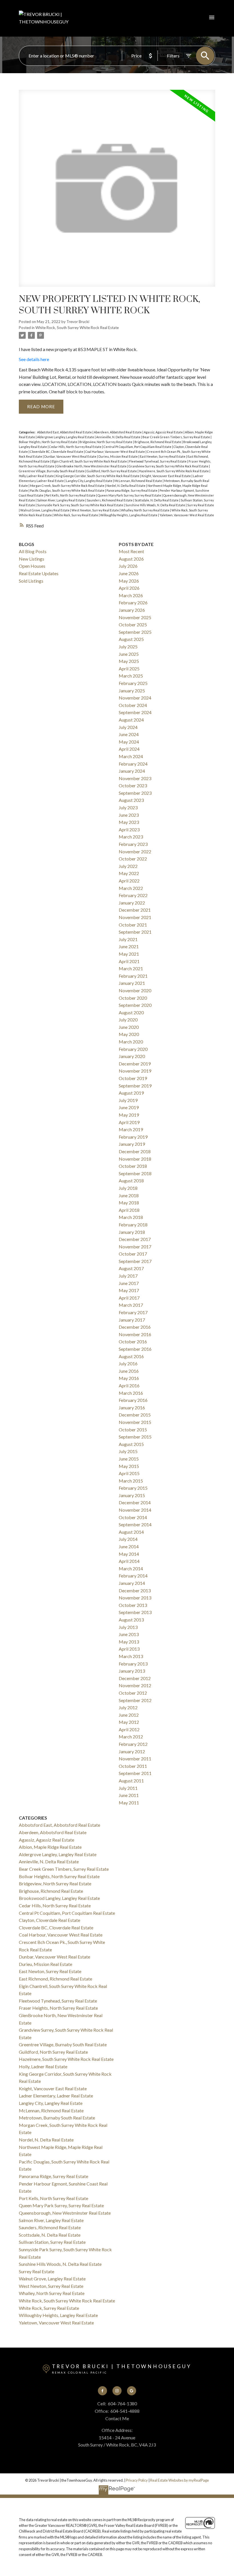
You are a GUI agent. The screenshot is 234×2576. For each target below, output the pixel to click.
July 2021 (128, 939)
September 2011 (135, 1773)
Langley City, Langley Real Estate (89, 481)
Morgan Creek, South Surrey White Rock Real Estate (67, 486)
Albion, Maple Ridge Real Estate (50, 1847)
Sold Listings (31, 581)
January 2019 (132, 1144)
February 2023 (133, 844)
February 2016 (133, 1400)
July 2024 (128, 727)
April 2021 (129, 961)
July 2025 (128, 647)
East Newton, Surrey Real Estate (163, 456)
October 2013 (133, 1605)
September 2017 (135, 1261)
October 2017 (133, 1254)
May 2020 (129, 1034)
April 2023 (129, 829)
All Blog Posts (33, 551)
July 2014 (128, 1539)
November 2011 (135, 1759)
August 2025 (131, 639)
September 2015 (135, 1437)
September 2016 (135, 1349)
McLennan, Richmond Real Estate (139, 481)
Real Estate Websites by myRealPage (179, 2480)
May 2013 (129, 1642)
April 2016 (129, 1385)
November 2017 (135, 1247)
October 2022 (133, 859)
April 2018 (129, 1210)
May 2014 (129, 1554)
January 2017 (132, 1320)
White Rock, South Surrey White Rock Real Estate (77, 328)
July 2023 (128, 807)
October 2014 (133, 1517)
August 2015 (131, 1444)
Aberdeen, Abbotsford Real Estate (118, 432)
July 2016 (128, 1363)
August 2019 (131, 1093)
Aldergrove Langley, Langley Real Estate (66, 437)
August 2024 (131, 720)
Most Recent (131, 551)
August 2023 (131, 800)
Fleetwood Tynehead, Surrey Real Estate (158, 461)
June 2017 (129, 1283)
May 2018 (129, 1203)
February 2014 (133, 1576)
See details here (34, 359)
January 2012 (132, 1751)
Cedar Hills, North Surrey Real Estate (76, 447)
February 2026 (133, 602)
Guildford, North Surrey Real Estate (112, 471)
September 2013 (135, 1612)
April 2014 (129, 1561)
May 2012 (129, 1722)
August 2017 (131, 1268)
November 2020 (135, 990)
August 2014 (131, 1532)
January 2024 (132, 771)
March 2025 (131, 676)
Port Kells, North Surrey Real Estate (71, 495)
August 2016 (131, 1356)
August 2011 (131, 1781)
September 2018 (135, 1173)
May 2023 (129, 822)
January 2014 (132, 1583)
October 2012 (133, 1693)
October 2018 (133, 1166)
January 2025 (132, 691)
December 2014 (135, 1502)
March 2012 (131, 1737)
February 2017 (133, 1312)
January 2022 (132, 903)
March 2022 (131, 888)
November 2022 (135, 851)
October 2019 (133, 1078)
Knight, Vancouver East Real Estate (167, 476)
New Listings (32, 559)
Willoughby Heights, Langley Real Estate (129, 515)
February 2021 (133, 976)
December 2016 (135, 1327)
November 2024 (135, 698)
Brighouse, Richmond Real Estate (158, 442)
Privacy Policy (137, 2480)
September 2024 (135, 712)
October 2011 (133, 1766)
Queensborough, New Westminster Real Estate (65, 2213)
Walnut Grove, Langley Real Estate (45, 510)
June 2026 (129, 573)
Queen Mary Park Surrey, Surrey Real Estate (130, 495)
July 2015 (128, 1451)
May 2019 (129, 1115)
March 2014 (131, 1568)
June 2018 (129, 1195)
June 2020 (129, 1027)
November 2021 (135, 917)
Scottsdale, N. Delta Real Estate (157, 500)
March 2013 (131, 1656)
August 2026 (131, 559)
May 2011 (129, 1803)
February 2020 (133, 1049)
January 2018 (132, 1232)
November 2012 (135, 1685)
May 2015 (129, 1466)
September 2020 (135, 1005)
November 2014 (135, 1510)
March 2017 (131, 1305)
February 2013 (133, 1664)
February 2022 (133, 895)
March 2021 (131, 968)
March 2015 (131, 1481)
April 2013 (129, 1649)
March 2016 (131, 1393)
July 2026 (128, 566)
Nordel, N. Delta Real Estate (126, 486)
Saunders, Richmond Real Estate (110, 500)
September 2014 (135, 1524)
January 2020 (132, 1056)
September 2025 (135, 632)
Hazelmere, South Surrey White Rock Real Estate (174, 471)
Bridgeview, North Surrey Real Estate (106, 442)
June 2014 (129, 1546)
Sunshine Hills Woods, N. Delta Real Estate (156, 505)
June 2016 (129, 1371)
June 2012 (129, 1715)
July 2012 (128, 1707)
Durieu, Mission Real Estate (118, 456)
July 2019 (128, 1100)
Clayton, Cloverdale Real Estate (50, 1920)
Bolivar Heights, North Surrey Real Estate (48, 442)
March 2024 (131, 756)
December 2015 (135, 1415)
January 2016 (132, 1407)
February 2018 (133, 1225)
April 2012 (129, 1729)
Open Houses (32, 566)
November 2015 (135, 1422)
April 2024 (129, 749)
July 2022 (128, 866)
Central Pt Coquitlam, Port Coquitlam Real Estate (138, 447)
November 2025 (135, 617)
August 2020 (131, 1012)
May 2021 (129, 954)
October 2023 (133, 785)
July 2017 (128, 1276)
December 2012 (135, 1678)
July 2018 (128, 1188)
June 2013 (129, 1634)
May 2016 (129, 1378)
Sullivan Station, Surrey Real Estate (52, 2242)
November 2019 (135, 1071)
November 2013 (135, 1598)
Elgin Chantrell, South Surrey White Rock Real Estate (90, 461)
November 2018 (135, 1159)
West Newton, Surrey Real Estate (96, 510)
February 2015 (133, 1488)
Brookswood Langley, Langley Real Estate (59, 1898)
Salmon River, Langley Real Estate (61, 500)
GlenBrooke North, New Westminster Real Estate (92, 466)
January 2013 (132, 1671)
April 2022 (129, 881)
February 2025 (133, 683)
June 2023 (129, 815)
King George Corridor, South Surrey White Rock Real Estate (98, 476)
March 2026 (131, 595)
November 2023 (135, 778)
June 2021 (129, 946)
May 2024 (129, 742)
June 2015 (129, 1459)
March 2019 (131, 1129)
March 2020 (131, 1042)
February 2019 (133, 1137)
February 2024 (133, 764)
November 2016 (135, 1334)
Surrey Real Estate (201, 505)
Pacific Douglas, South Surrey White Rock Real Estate (67, 490)
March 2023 (131, 837)
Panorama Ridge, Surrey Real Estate (132, 490)
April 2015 (129, 1473)
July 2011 (128, 1788)
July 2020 (128, 1020)
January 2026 (132, 610)
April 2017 (129, 1298)
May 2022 (129, 873)
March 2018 (131, 1217)
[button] (103, 2391)
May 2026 (129, 581)
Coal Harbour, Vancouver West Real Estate (115, 452)
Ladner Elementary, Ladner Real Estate (56, 2096)
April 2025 (129, 669)
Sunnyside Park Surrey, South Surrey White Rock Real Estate (80, 505)
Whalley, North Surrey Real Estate (146, 510)
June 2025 (129, 654)
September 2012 (135, 1700)
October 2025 (133, 624)
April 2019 (129, 1122)
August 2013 (131, 1620)
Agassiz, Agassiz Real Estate (164, 432)
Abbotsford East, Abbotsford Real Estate (65, 432)
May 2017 (129, 1290)
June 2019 (129, 1107)
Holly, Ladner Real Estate (37, 476)
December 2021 (135, 910)
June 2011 (129, 1795)
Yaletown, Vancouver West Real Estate (187, 515)
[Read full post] (117, 192)
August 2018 (131, 1181)
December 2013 (135, 1590)
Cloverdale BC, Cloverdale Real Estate (57, 452)
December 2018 (135, 1151)
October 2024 (133, 705)
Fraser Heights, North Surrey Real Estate (58, 2008)
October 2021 (133, 925)
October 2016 (133, 1341)
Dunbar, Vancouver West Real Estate (71, 456)
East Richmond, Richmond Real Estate (56, 1979)
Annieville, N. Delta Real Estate (119, 437)
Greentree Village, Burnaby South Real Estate (52, 471)
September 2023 (135, 793)
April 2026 (129, 588)
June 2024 (129, 734)
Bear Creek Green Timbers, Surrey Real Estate (176, 437)
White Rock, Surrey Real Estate (76, 515)
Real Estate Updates (39, 573)
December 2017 (135, 1239)
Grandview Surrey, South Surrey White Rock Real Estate (169, 466)
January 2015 (132, 1495)
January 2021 (132, 983)
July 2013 (128, 1627)
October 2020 (133, 998)
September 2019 (135, 1086)
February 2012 (133, 1744)
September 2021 (135, 932)
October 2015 (133, 1430)
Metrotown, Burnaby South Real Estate (57, 2118)
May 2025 (129, 661)
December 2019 (135, 1064)
